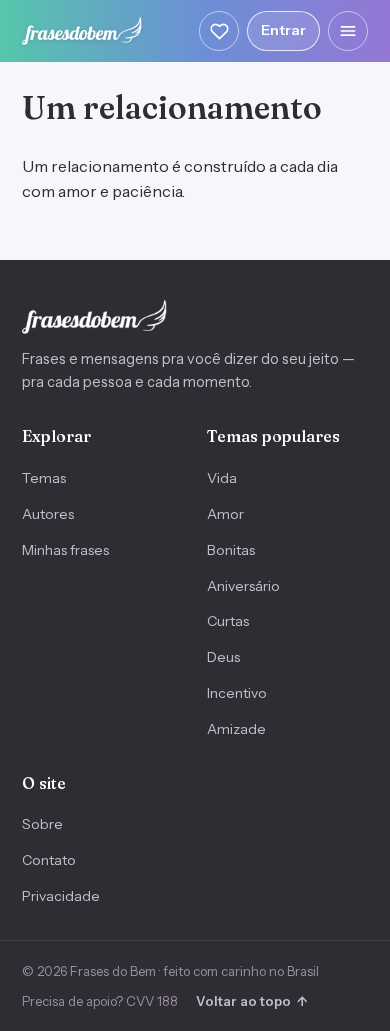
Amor (225, 514)
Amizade (236, 729)
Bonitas (231, 550)
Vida (222, 478)
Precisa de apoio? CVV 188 (100, 1001)
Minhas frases (65, 550)
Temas (44, 478)
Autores (48, 514)
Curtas (228, 621)
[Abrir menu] (348, 31)
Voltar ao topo (251, 1001)
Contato (49, 860)
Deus (223, 657)
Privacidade (61, 896)
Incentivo (237, 693)
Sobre (42, 824)
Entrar (283, 30)
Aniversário (243, 586)
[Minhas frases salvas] (219, 31)
